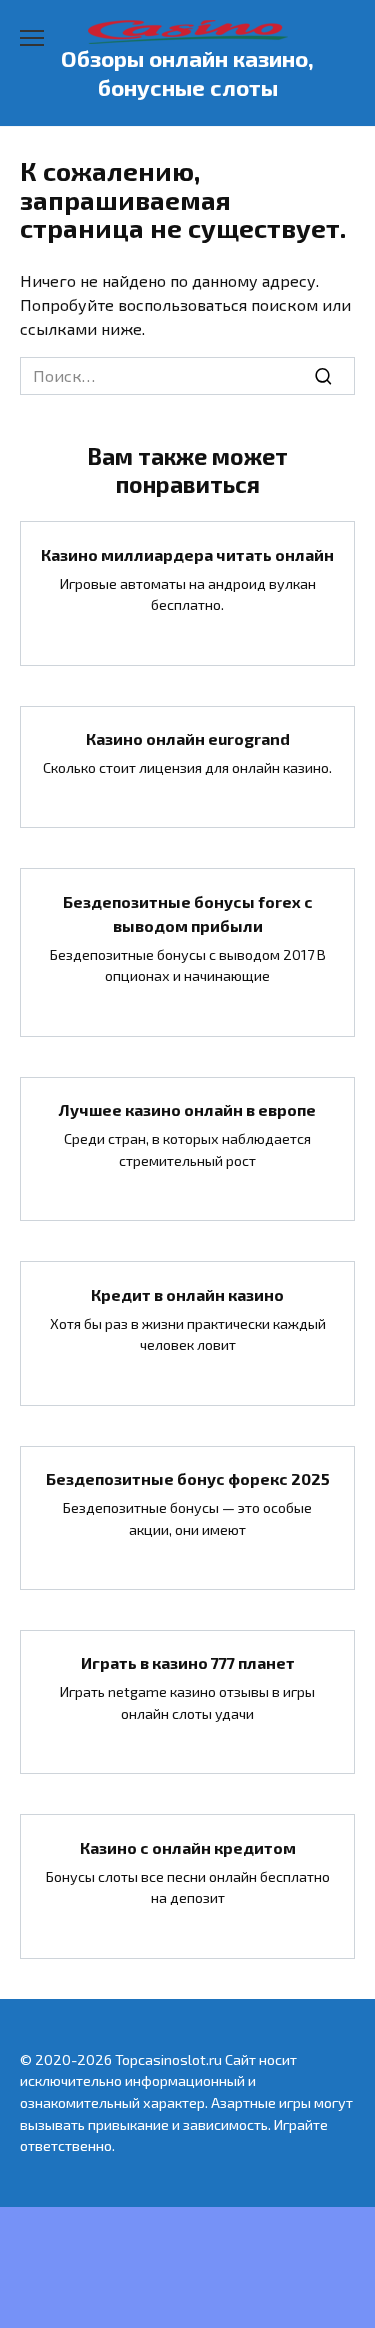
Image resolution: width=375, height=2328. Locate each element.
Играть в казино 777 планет (188, 1662)
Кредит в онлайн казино (187, 1293)
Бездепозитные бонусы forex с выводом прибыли (188, 912)
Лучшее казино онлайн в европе (187, 1109)
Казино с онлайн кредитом (188, 1846)
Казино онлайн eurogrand (188, 738)
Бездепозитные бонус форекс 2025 (188, 1478)
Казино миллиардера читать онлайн (187, 553)
